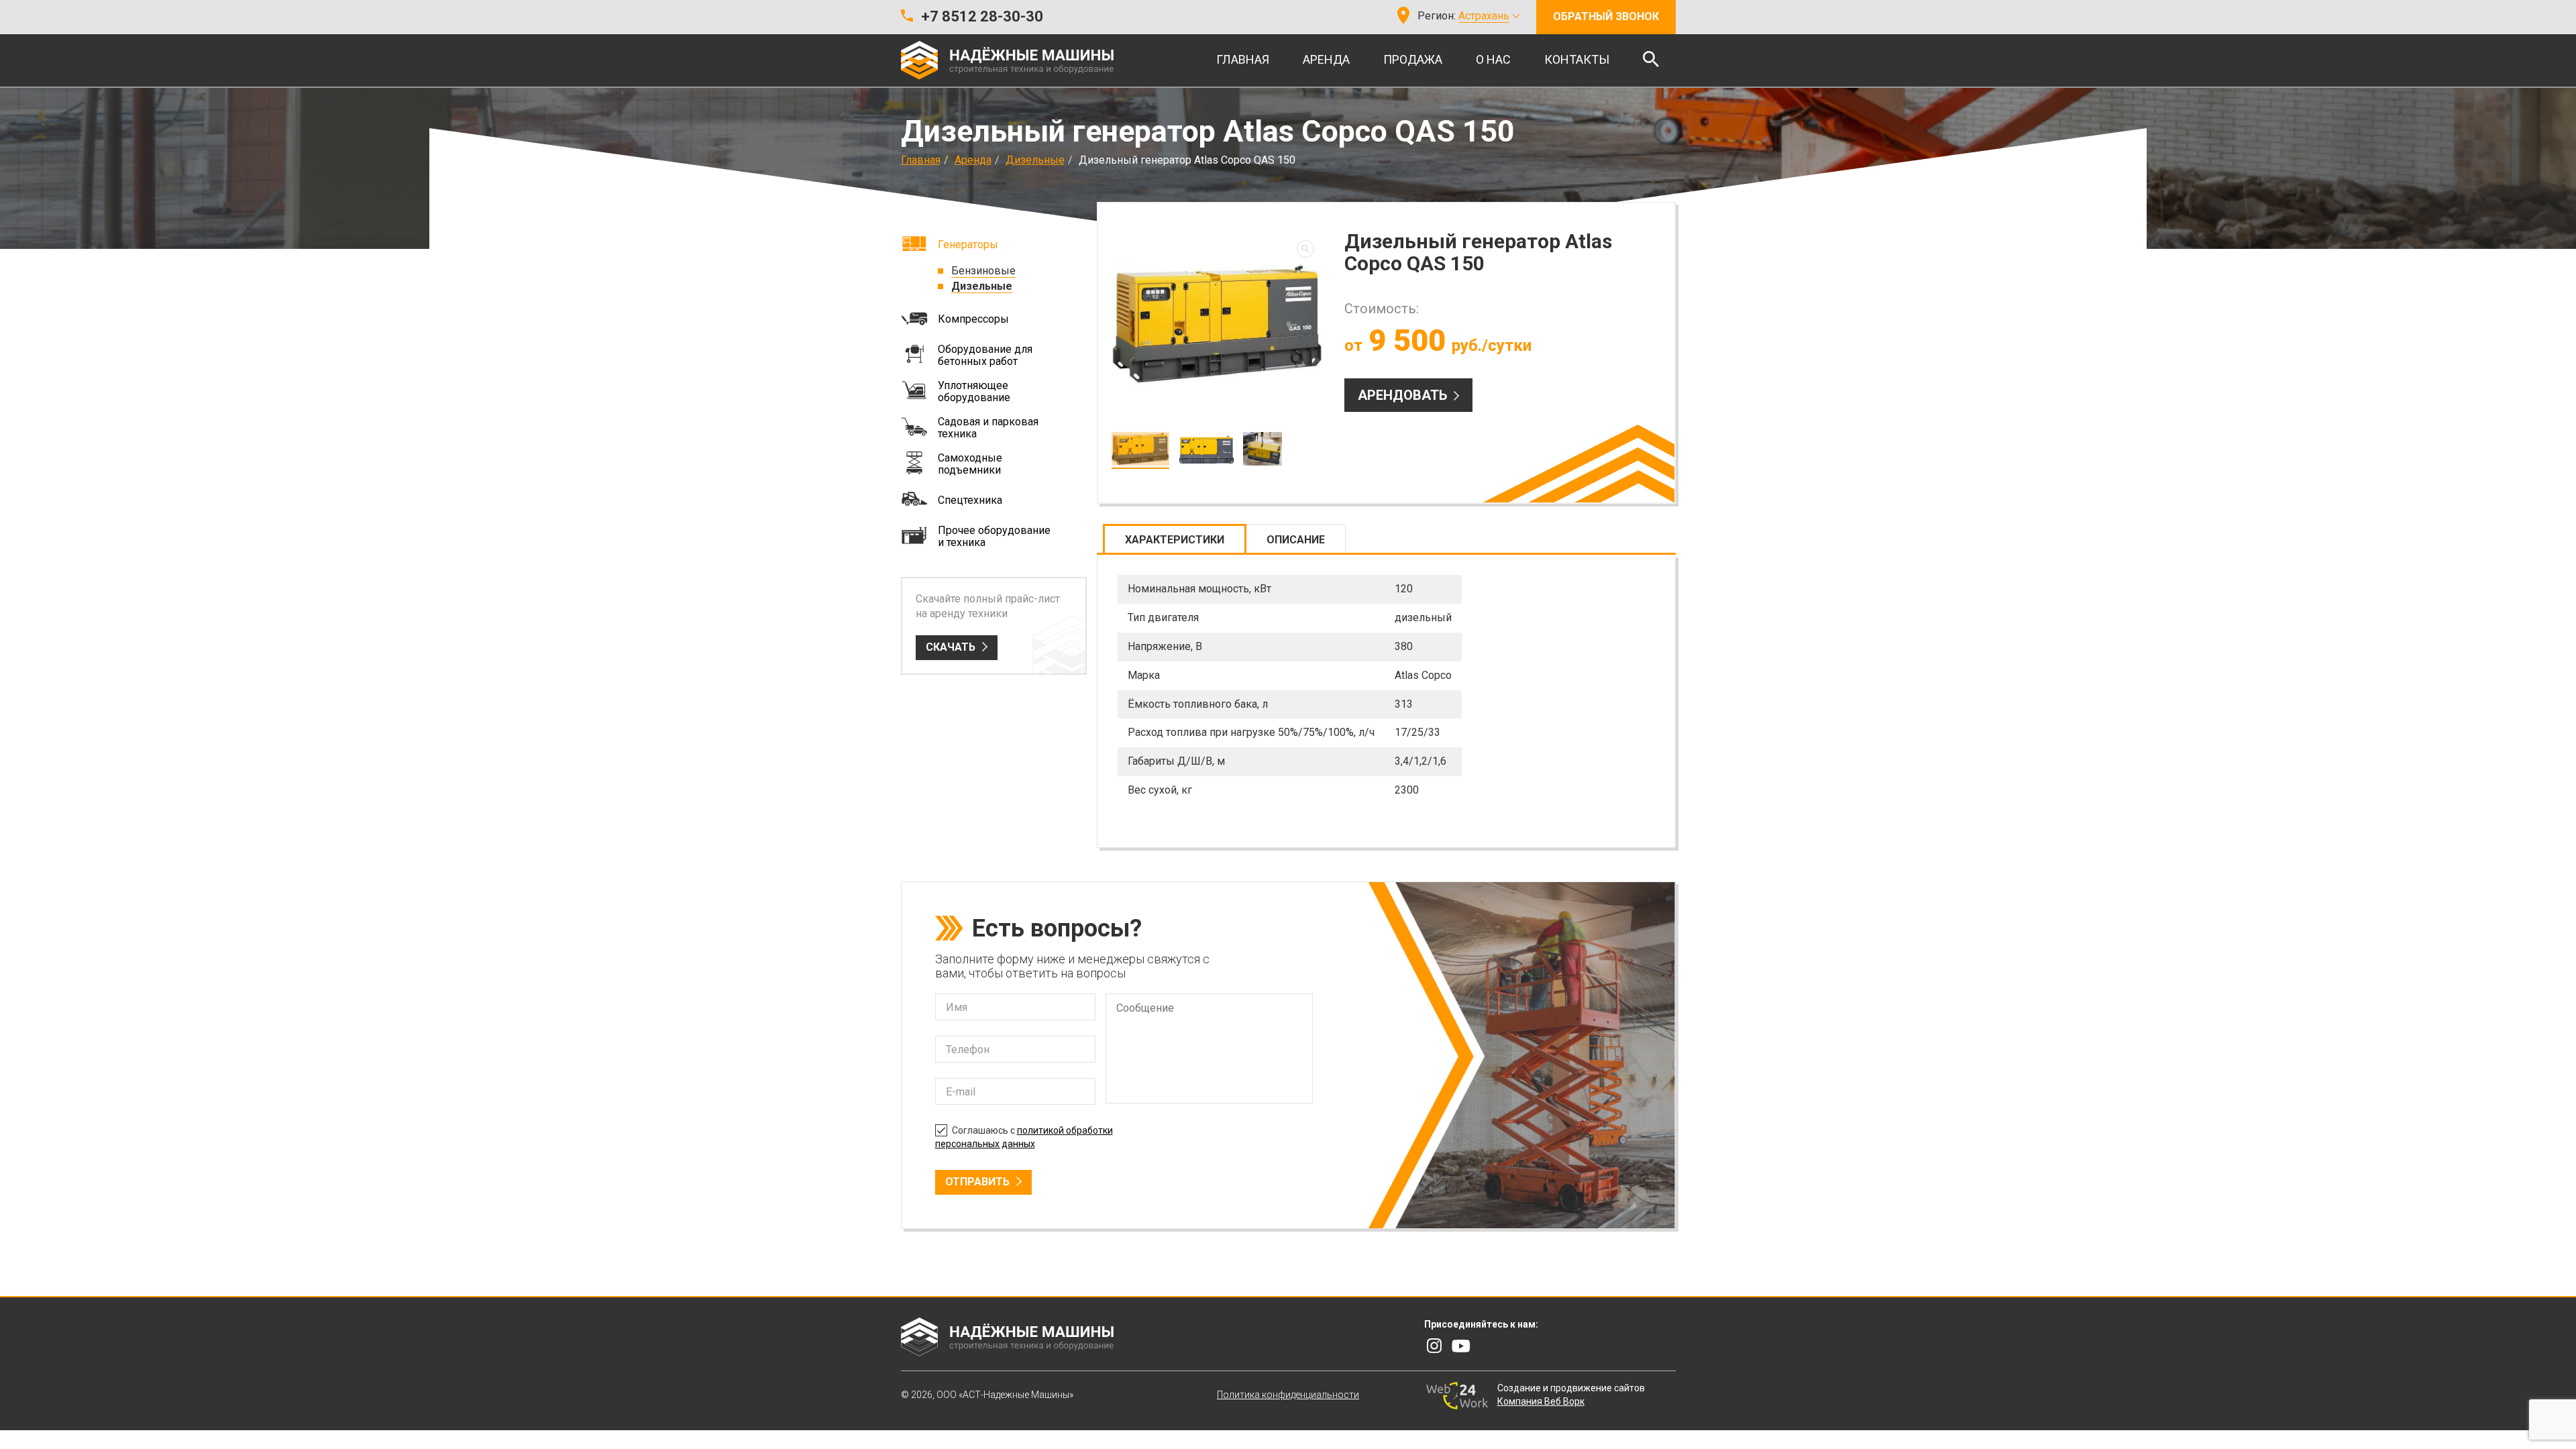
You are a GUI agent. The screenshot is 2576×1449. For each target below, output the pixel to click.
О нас (1493, 59)
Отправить (977, 1182)
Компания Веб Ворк (1541, 1401)
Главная (1243, 59)
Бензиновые (983, 271)
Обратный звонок (1606, 16)
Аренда (1326, 59)
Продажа (1413, 59)
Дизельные (1035, 160)
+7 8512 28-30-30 (982, 16)
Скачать (951, 647)
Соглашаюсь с (1024, 1137)
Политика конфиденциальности (1288, 1395)
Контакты (1577, 59)
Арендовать (1402, 395)
